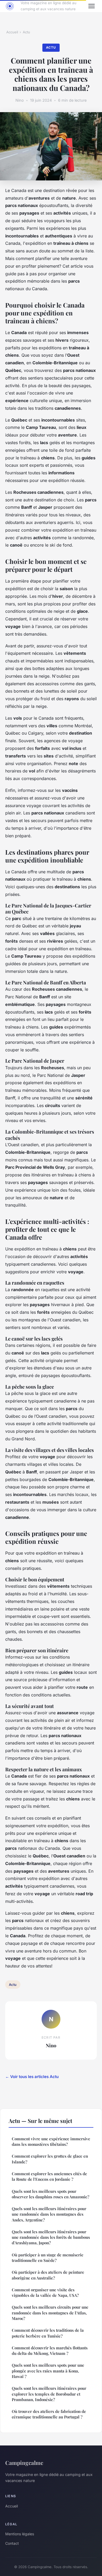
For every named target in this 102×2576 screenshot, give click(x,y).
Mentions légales (20, 2534)
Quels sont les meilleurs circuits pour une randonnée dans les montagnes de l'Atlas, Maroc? (50, 2313)
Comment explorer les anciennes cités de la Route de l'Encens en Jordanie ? (49, 2176)
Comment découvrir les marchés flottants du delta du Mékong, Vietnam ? (50, 2351)
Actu (26, 32)
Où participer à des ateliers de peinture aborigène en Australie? (48, 2275)
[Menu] (92, 6)
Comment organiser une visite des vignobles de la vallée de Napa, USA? (45, 2292)
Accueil (12, 32)
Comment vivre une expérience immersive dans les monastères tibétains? (51, 2141)
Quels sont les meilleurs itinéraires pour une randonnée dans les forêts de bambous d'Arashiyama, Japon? (51, 2237)
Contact (12, 2543)
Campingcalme (24, 2463)
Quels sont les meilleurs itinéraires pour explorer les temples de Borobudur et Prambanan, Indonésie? (49, 2394)
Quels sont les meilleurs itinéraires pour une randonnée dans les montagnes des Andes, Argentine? (49, 2214)
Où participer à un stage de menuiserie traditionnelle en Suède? (48, 2258)
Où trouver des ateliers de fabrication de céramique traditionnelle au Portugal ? (49, 2414)
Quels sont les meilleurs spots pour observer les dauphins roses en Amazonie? (50, 2194)
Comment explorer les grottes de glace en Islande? (50, 2159)
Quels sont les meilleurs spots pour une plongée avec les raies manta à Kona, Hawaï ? (48, 2371)
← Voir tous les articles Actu (32, 2077)
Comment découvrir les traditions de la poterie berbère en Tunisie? (48, 2333)
